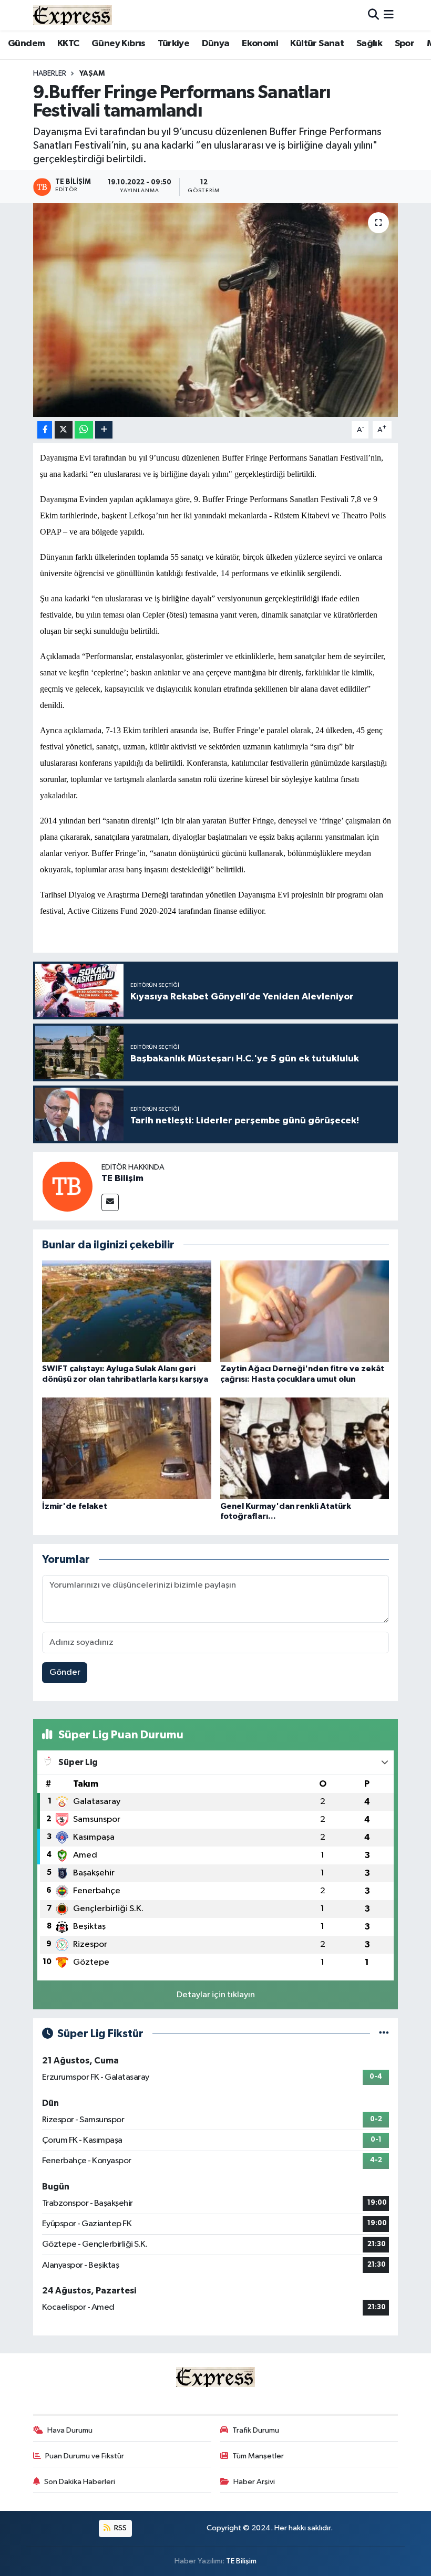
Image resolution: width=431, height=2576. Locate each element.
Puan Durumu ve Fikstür (85, 2456)
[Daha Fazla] (104, 430)
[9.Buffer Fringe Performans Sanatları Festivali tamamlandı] (216, 310)
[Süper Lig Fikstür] (384, 2034)
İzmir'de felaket (75, 1506)
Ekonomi (260, 44)
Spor (405, 44)
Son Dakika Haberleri (80, 2482)
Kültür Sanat (317, 44)
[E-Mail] (110, 1202)
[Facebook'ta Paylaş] (45, 430)
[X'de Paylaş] (64, 430)
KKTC (68, 44)
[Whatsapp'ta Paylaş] (84, 430)
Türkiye (173, 44)
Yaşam (92, 74)
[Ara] (373, 15)
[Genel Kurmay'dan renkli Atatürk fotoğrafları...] (305, 1448)
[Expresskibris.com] (73, 15)
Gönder (65, 1672)
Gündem (26, 44)
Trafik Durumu (256, 2430)
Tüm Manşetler (258, 2456)
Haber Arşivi (254, 2482)
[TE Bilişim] (67, 1186)
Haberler (50, 74)
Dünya (216, 44)
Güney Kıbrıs (119, 44)
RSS (120, 2528)
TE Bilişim (122, 1179)
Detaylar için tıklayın (216, 1995)
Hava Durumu (70, 2430)
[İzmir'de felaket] (127, 1448)
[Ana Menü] (389, 15)
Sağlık (369, 44)
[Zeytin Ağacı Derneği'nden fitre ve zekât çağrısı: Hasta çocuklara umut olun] (305, 1311)
